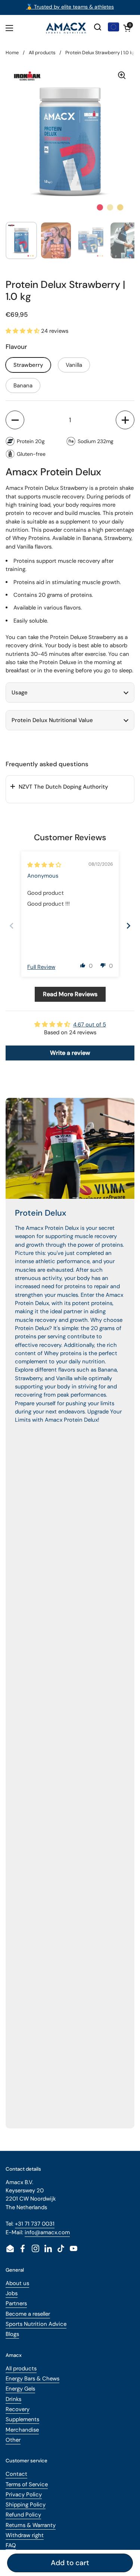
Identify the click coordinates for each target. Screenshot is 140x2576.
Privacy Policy (24, 2494)
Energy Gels (20, 2389)
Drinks (13, 2399)
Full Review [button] (41, 967)
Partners (16, 2303)
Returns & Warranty (31, 2525)
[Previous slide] (12, 926)
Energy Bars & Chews (32, 2379)
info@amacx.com (47, 2232)
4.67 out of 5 (90, 1025)
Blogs (12, 2334)
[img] (44, 865)
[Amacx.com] (66, 28)
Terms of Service (27, 2484)
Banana (23, 386)
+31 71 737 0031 (35, 2224)
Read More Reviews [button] (70, 994)
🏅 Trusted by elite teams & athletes (70, 7)
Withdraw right (25, 2535)
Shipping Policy (26, 2505)
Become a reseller (28, 2314)
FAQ (11, 2545)
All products (42, 53)
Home (12, 53)
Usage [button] (20, 693)
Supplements (22, 2419)
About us (17, 2283)
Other (13, 2440)
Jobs (12, 2293)
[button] (127, 28)
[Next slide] (128, 926)
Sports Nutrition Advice (36, 2324)
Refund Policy (23, 2515)
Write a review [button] (70, 1053)
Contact (16, 2474)
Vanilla (74, 365)
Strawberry (28, 365)
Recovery (18, 2409)
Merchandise (22, 2430)
